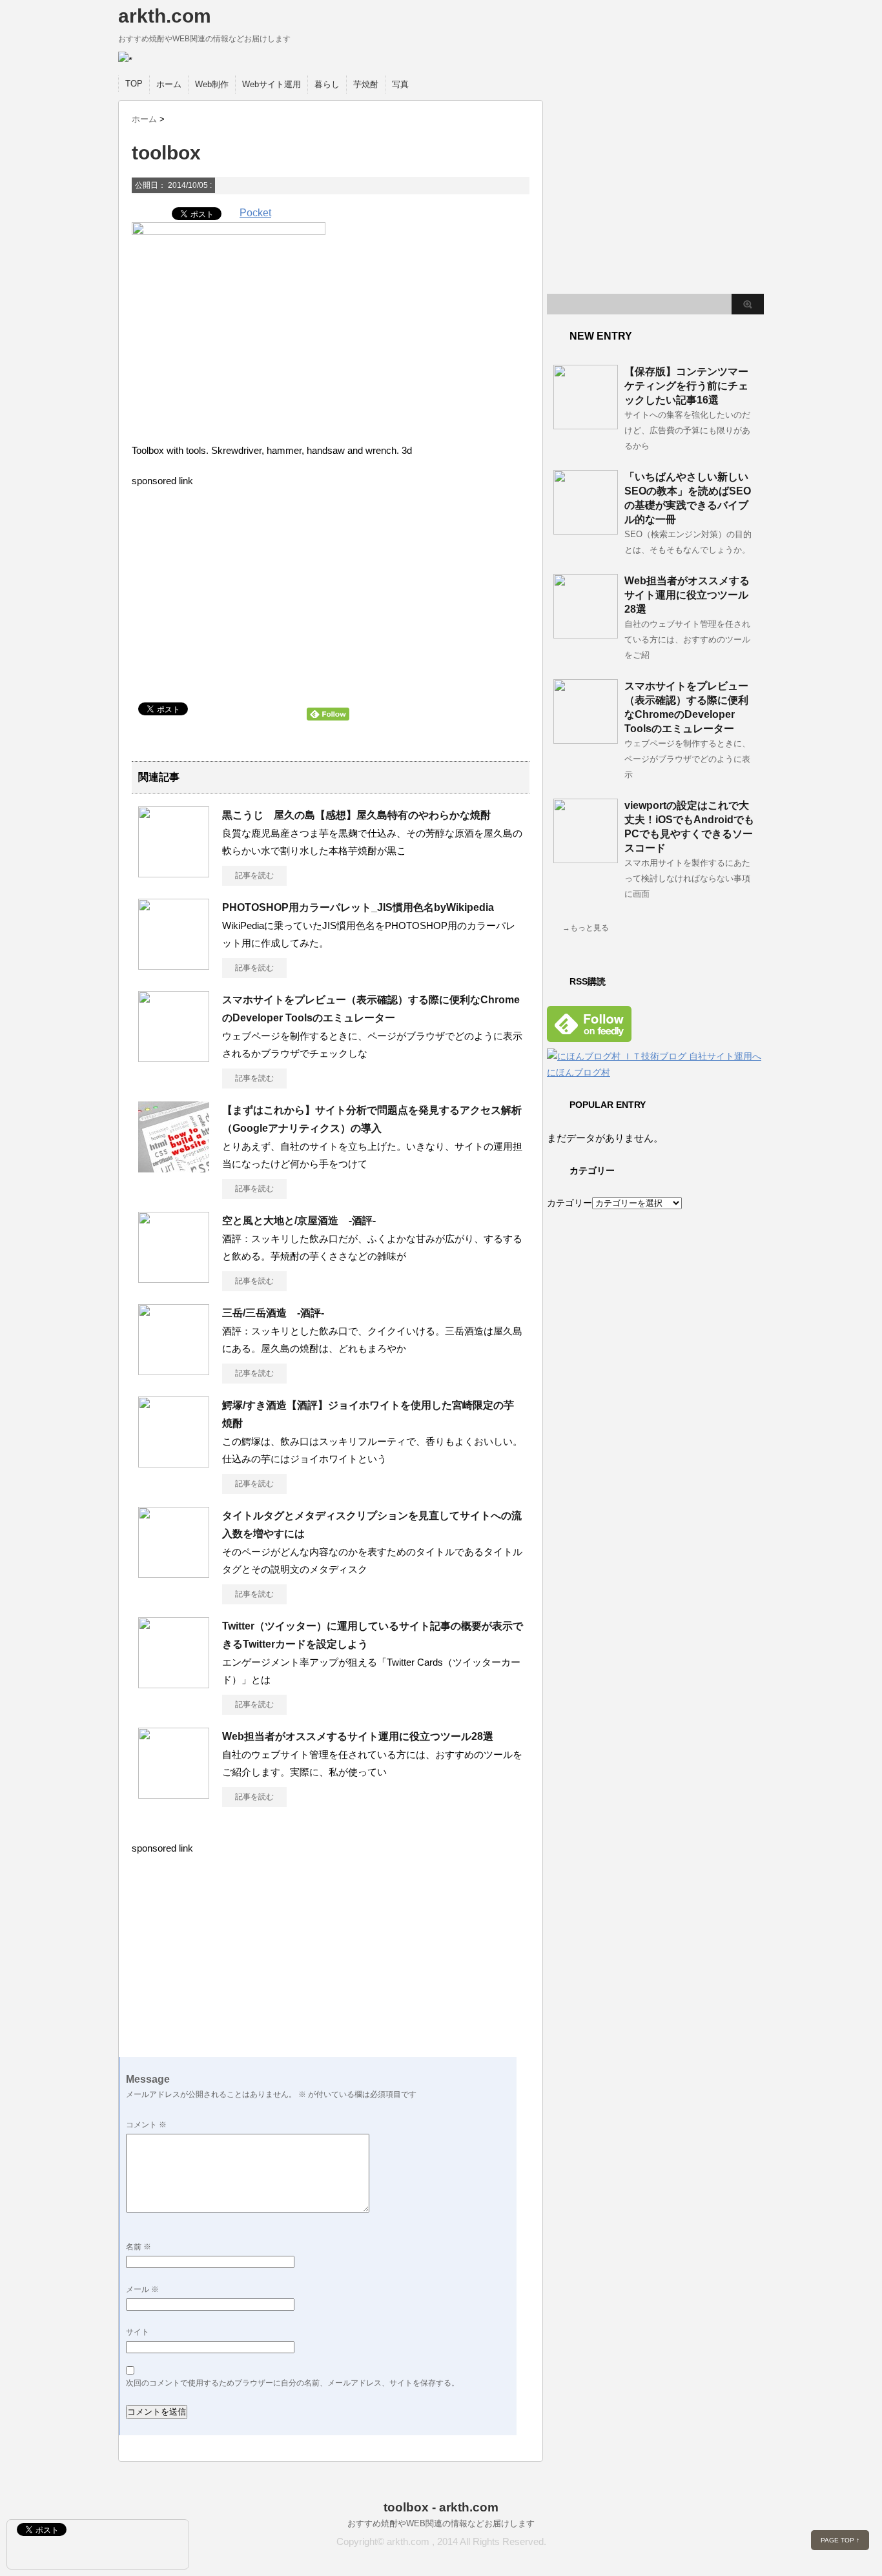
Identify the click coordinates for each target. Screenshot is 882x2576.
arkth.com (165, 16)
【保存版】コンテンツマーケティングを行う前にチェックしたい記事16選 (686, 386)
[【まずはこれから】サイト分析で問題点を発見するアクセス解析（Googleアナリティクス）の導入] (174, 1167)
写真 (400, 84)
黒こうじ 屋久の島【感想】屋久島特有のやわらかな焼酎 (356, 815)
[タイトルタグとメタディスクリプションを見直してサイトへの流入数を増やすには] (174, 1573)
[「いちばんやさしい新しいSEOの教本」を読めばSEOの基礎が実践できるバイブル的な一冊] (586, 529)
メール (142, 2289)
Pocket (255, 213)
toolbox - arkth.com (441, 2507)
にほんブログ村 (579, 1072)
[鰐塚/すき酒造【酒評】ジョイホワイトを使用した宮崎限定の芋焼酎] (174, 1462)
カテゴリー (569, 1203)
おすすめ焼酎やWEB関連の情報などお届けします (441, 2523)
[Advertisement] (236, 596)
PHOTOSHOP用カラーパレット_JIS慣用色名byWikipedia (358, 907)
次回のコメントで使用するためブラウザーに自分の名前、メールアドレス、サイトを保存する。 (292, 2383)
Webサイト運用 (272, 84)
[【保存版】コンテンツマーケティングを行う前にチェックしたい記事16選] (586, 424)
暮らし (327, 84)
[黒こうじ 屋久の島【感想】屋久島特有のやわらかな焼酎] (174, 872)
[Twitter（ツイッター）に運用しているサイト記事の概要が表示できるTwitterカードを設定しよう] (174, 1683)
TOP (134, 84)
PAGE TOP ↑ (840, 2540)
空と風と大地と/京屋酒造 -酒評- (299, 1221)
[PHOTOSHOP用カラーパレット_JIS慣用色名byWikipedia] (174, 965)
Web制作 (212, 84)
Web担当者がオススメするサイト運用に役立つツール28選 (358, 1736)
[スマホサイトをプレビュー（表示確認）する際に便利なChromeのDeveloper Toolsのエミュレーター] (174, 1057)
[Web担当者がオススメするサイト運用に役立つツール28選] (174, 1794)
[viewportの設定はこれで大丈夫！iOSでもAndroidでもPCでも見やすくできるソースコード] (586, 858)
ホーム (169, 84)
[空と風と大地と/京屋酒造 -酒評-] (174, 1278)
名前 (138, 2247)
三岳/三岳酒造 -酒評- (273, 1313)
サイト (138, 2332)
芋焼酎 (366, 84)
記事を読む (254, 875)
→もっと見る (586, 928)
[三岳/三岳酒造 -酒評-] (174, 1370)
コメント (146, 2125)
